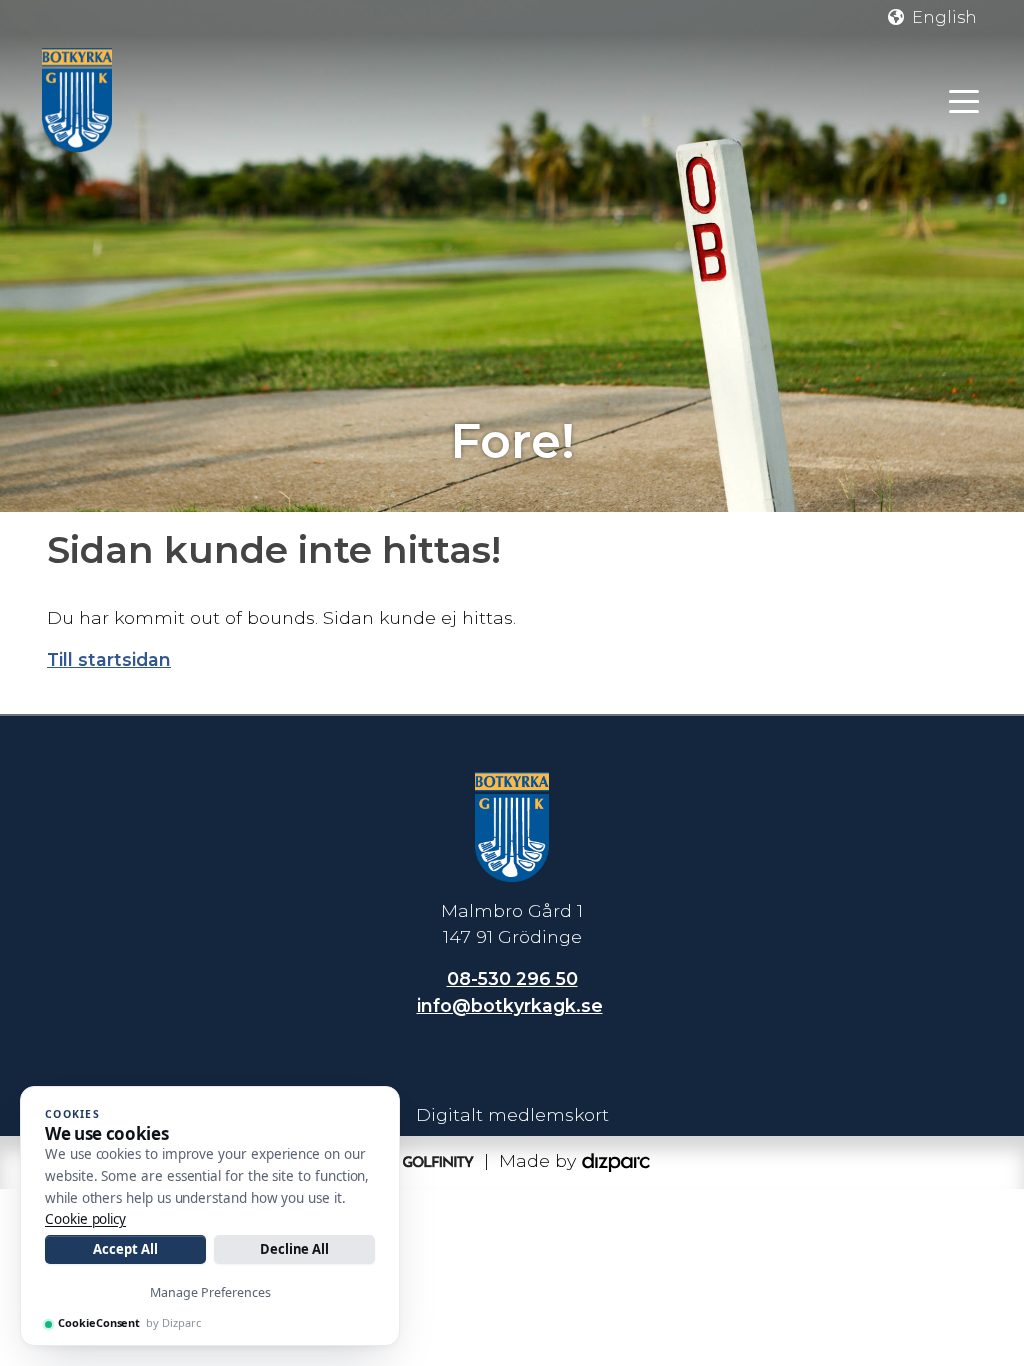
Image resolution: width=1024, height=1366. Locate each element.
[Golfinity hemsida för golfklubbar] (426, 1160)
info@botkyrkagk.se (510, 1005)
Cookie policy (85, 1219)
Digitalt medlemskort (512, 1114)
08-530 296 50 (512, 978)
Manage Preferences (210, 1292)
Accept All (125, 1249)
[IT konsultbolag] (616, 1160)
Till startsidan (109, 659)
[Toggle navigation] (964, 100)
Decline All (294, 1249)
